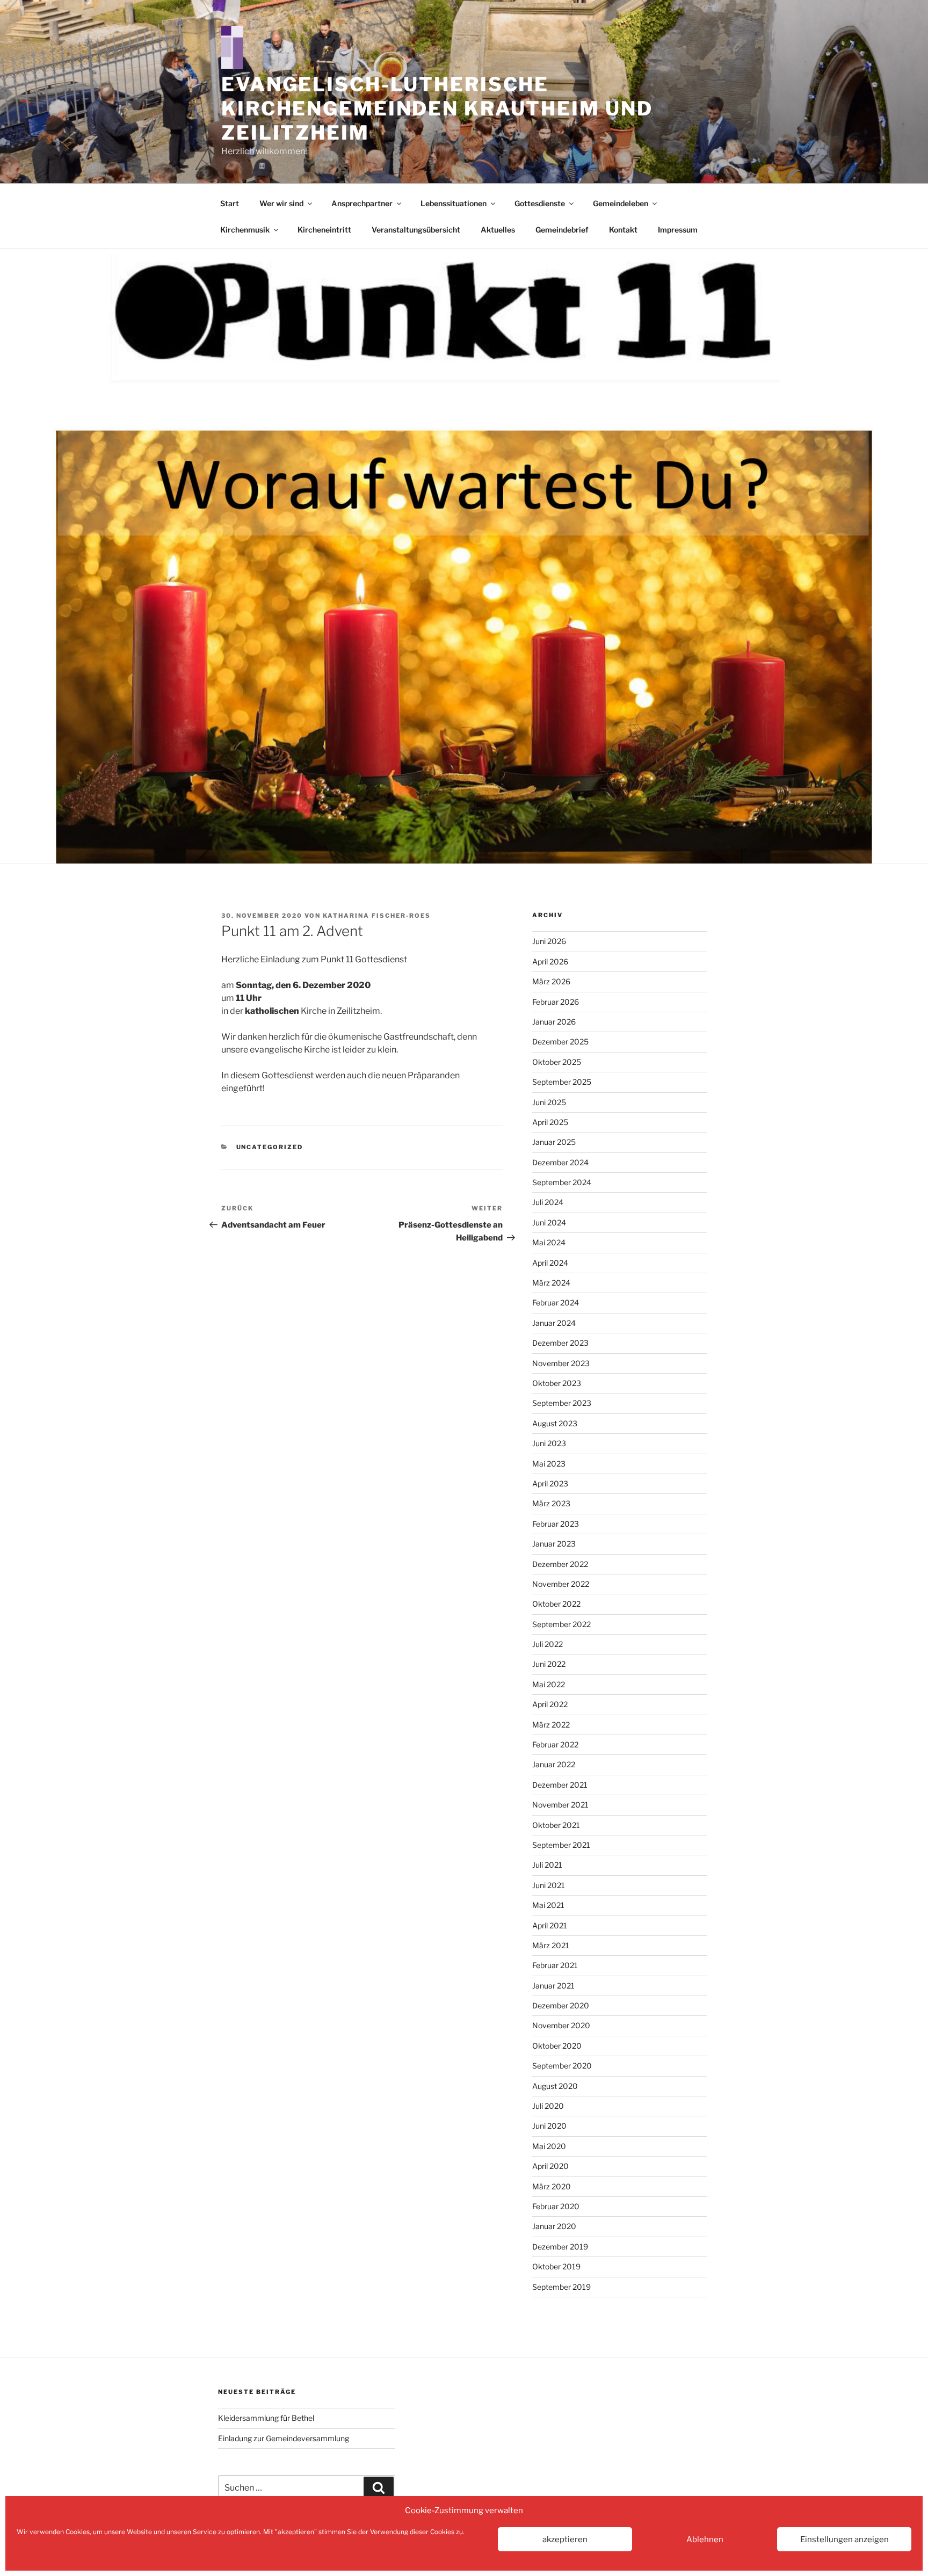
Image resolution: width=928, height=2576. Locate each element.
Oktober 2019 (556, 2266)
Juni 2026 (549, 941)
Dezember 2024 (560, 1162)
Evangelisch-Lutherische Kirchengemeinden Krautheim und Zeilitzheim (437, 108)
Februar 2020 (556, 2206)
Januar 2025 (554, 1142)
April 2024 (550, 1263)
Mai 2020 (549, 2146)
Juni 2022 (549, 1664)
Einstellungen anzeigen (844, 2539)
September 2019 (561, 2287)
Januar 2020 (554, 2226)
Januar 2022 (554, 1764)
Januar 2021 (553, 1986)
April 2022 (550, 1704)
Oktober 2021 (556, 1825)
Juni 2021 (549, 1885)
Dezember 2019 (560, 2247)
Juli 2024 (548, 1202)
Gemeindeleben (621, 203)
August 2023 (555, 1423)
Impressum (678, 230)
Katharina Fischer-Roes (377, 916)
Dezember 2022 (560, 1564)
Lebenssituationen (454, 203)
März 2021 (551, 1945)
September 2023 (562, 1403)
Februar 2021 (555, 1965)
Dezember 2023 (560, 1343)
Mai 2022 (549, 1684)
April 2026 (550, 962)
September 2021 (561, 1845)
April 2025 (550, 1122)
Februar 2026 (556, 1002)
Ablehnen (705, 2539)
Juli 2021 (547, 1865)
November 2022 (561, 1584)
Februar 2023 (556, 1524)
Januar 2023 (554, 1544)
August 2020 (555, 2086)
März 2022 (551, 1725)
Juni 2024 (549, 1222)
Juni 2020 (549, 2126)
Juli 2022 (548, 1644)
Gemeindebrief (562, 230)
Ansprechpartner (362, 203)
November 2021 (560, 1805)
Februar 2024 (556, 1302)
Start (230, 203)
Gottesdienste (540, 203)
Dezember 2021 (560, 1785)
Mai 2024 (549, 1242)
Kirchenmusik (245, 230)
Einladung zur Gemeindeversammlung (284, 2438)
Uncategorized (270, 1147)
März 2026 (551, 981)
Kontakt (623, 230)
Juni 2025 (549, 1102)
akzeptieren (565, 2539)
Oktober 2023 (557, 1383)
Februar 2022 (555, 1744)
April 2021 (550, 1925)
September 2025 (562, 1082)
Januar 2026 (554, 1022)
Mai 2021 (548, 1905)
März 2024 (551, 1283)
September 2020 (562, 2066)
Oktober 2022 (556, 1604)
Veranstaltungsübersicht (416, 230)
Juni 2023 (549, 1443)
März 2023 (551, 1503)
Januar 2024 (554, 1323)
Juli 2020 (548, 2106)
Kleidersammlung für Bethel (266, 2418)
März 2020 (552, 2186)
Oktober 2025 (557, 1062)
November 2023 (561, 1363)
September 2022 (561, 1624)
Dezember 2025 (560, 1042)
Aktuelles (498, 230)
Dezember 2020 (561, 2005)
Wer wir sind (281, 203)
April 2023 (550, 1483)
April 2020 (550, 2166)
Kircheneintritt (324, 230)
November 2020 (561, 2025)
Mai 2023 (549, 1464)
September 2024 (562, 1182)
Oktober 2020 (557, 2046)
